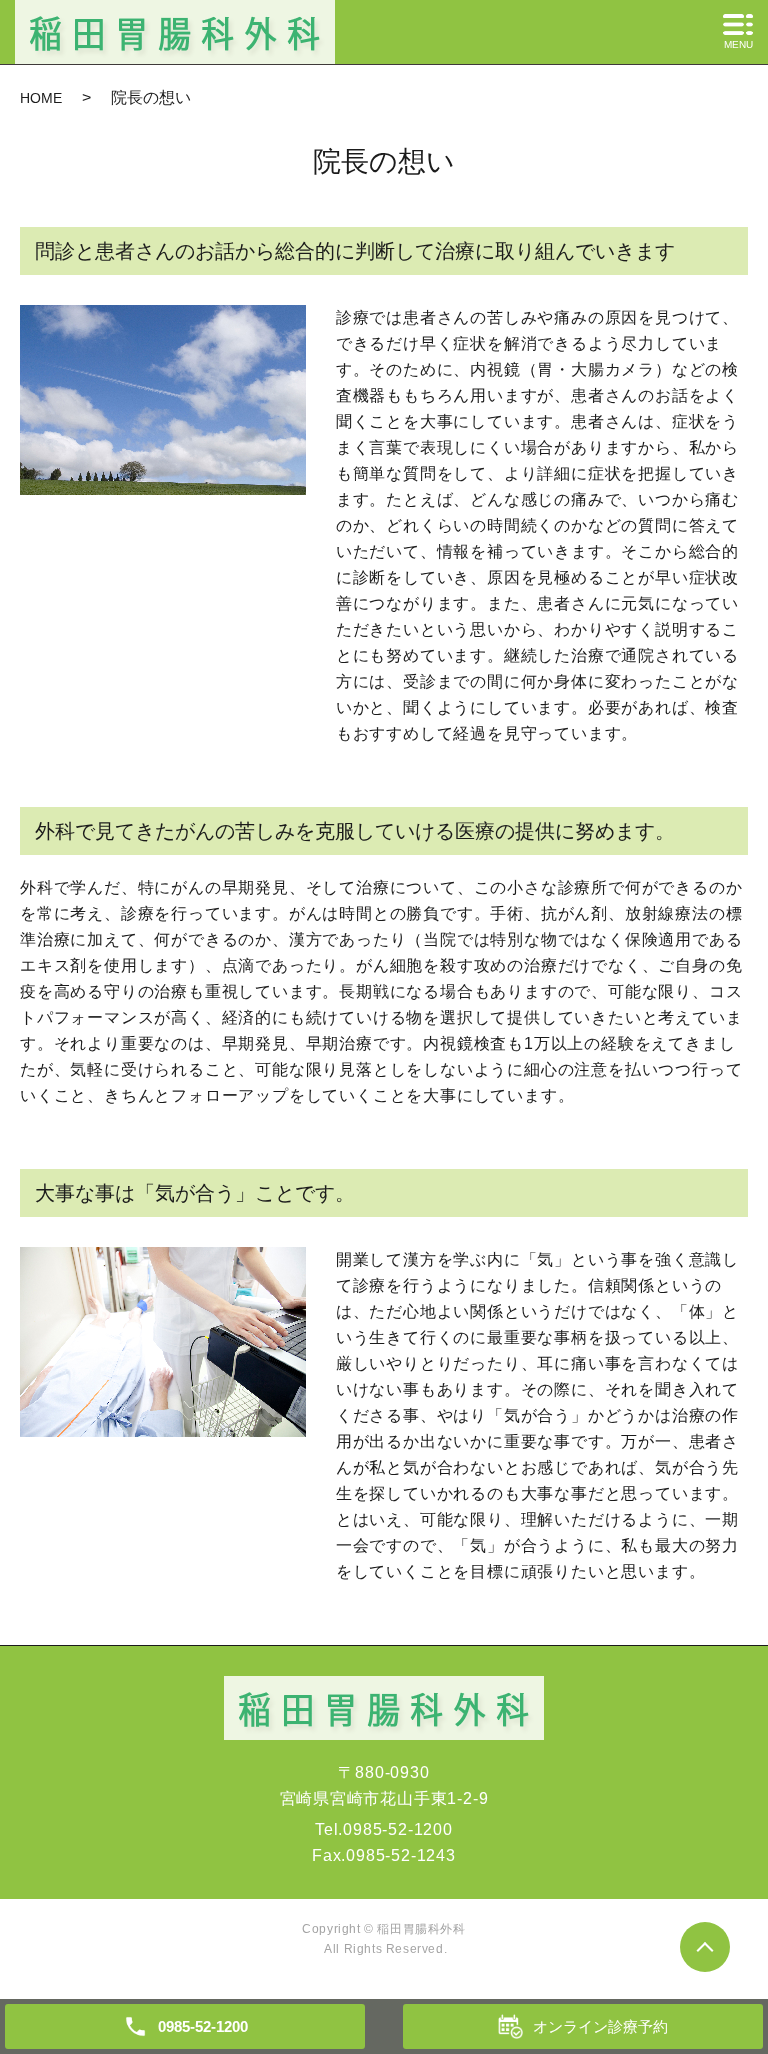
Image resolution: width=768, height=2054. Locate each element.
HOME (41, 98)
